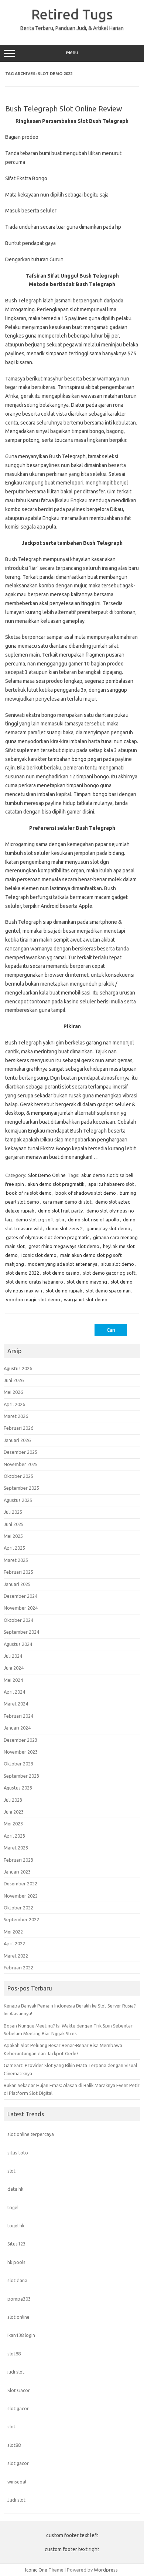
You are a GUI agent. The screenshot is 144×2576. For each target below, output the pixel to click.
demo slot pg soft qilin (40, 1220)
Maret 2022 (16, 1956)
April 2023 (14, 1836)
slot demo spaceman (108, 1291)
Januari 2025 (17, 1584)
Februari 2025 (18, 1572)
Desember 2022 (20, 1884)
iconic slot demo (39, 1255)
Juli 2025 (13, 1512)
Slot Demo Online (47, 1175)
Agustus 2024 (18, 1644)
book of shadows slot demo (86, 1193)
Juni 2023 (14, 1812)
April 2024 (14, 1692)
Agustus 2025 (18, 1500)
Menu (72, 52)
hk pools (16, 2262)
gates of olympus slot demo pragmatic (48, 1237)
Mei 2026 (13, 1392)
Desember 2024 (20, 1596)
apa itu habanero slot (111, 1184)
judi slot (16, 2372)
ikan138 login (21, 2335)
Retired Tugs (72, 14)
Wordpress (106, 2570)
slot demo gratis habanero (35, 1282)
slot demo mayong (87, 1282)
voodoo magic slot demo (33, 1299)
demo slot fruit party (60, 1211)
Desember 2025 (20, 1452)
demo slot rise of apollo (94, 1220)
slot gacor (18, 2408)
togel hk (16, 2226)
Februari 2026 (18, 1428)
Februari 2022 (18, 1968)
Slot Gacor (19, 2390)
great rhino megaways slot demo (64, 1246)
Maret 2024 (16, 1704)
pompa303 (19, 2299)
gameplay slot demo (108, 1228)
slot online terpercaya (31, 2134)
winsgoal (17, 2482)
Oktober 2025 (18, 1476)
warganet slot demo (86, 1299)
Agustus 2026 (18, 1368)
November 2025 (21, 1464)
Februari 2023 (18, 1860)
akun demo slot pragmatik (56, 1184)
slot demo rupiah (64, 1291)
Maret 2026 (16, 1416)
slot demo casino (61, 1273)
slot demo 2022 (23, 1273)
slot (11, 2171)
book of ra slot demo (29, 1193)
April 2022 (14, 1943)
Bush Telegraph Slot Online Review (64, 109)
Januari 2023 (17, 1872)
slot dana (17, 2280)
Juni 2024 (14, 1668)
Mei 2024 (13, 1680)
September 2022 (21, 1919)
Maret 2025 (16, 1560)
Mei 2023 (13, 1824)
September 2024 (21, 1632)
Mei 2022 (13, 1932)
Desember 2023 (20, 1740)
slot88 (14, 2354)
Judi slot (16, 2500)
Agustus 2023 (18, 1788)
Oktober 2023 (18, 1764)
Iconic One (36, 2570)
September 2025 (21, 1488)
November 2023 (21, 1752)
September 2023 (21, 1776)
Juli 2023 (13, 1800)
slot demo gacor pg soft (109, 1273)
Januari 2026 (17, 1440)
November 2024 (21, 1608)
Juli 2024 (13, 1656)
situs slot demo (118, 1264)
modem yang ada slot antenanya (63, 1264)
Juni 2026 (14, 1380)
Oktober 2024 (18, 1620)
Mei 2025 (13, 1536)
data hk (15, 2189)
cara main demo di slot (67, 1202)
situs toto (18, 2153)
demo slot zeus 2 (64, 1228)
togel (13, 2207)
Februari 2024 (18, 1716)
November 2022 (21, 1896)
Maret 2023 (16, 1848)
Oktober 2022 (18, 1908)
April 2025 (14, 1548)
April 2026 (14, 1404)
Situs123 (16, 2244)
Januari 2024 (17, 1728)
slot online (18, 2317)
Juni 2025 (14, 1524)
